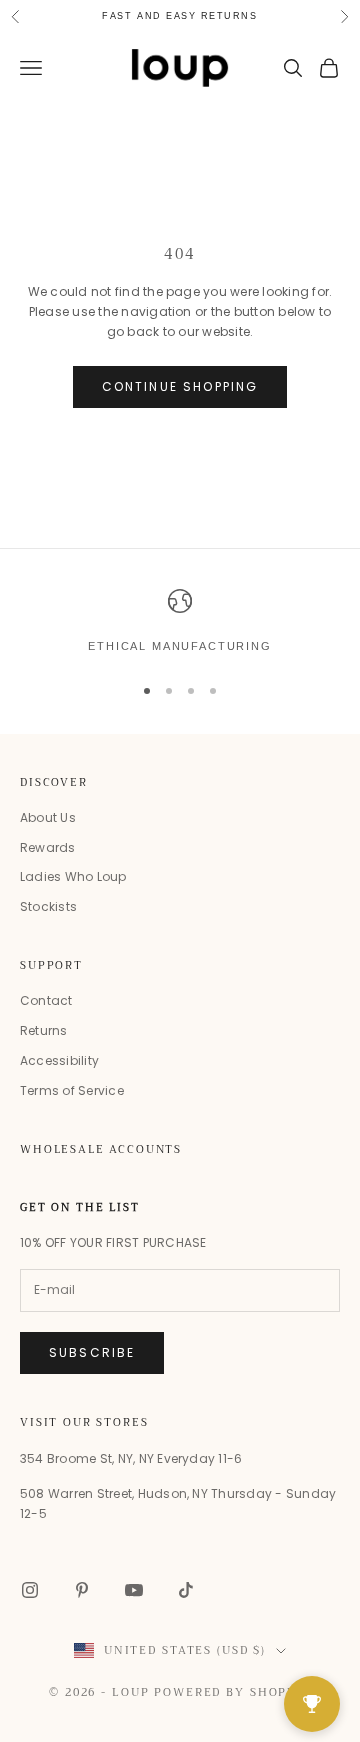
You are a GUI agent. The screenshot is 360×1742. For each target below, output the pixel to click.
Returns (44, 1030)
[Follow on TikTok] (186, 1590)
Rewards (48, 847)
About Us (48, 817)
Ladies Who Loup (73, 876)
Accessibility (59, 1060)
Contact (46, 1000)
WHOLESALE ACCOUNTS (101, 1149)
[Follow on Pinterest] (82, 1590)
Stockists (48, 906)
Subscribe (92, 1352)
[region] (180, 622)
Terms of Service (72, 1090)
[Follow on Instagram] (30, 1590)
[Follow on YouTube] (134, 1590)
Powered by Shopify (232, 1692)
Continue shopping (180, 386)
